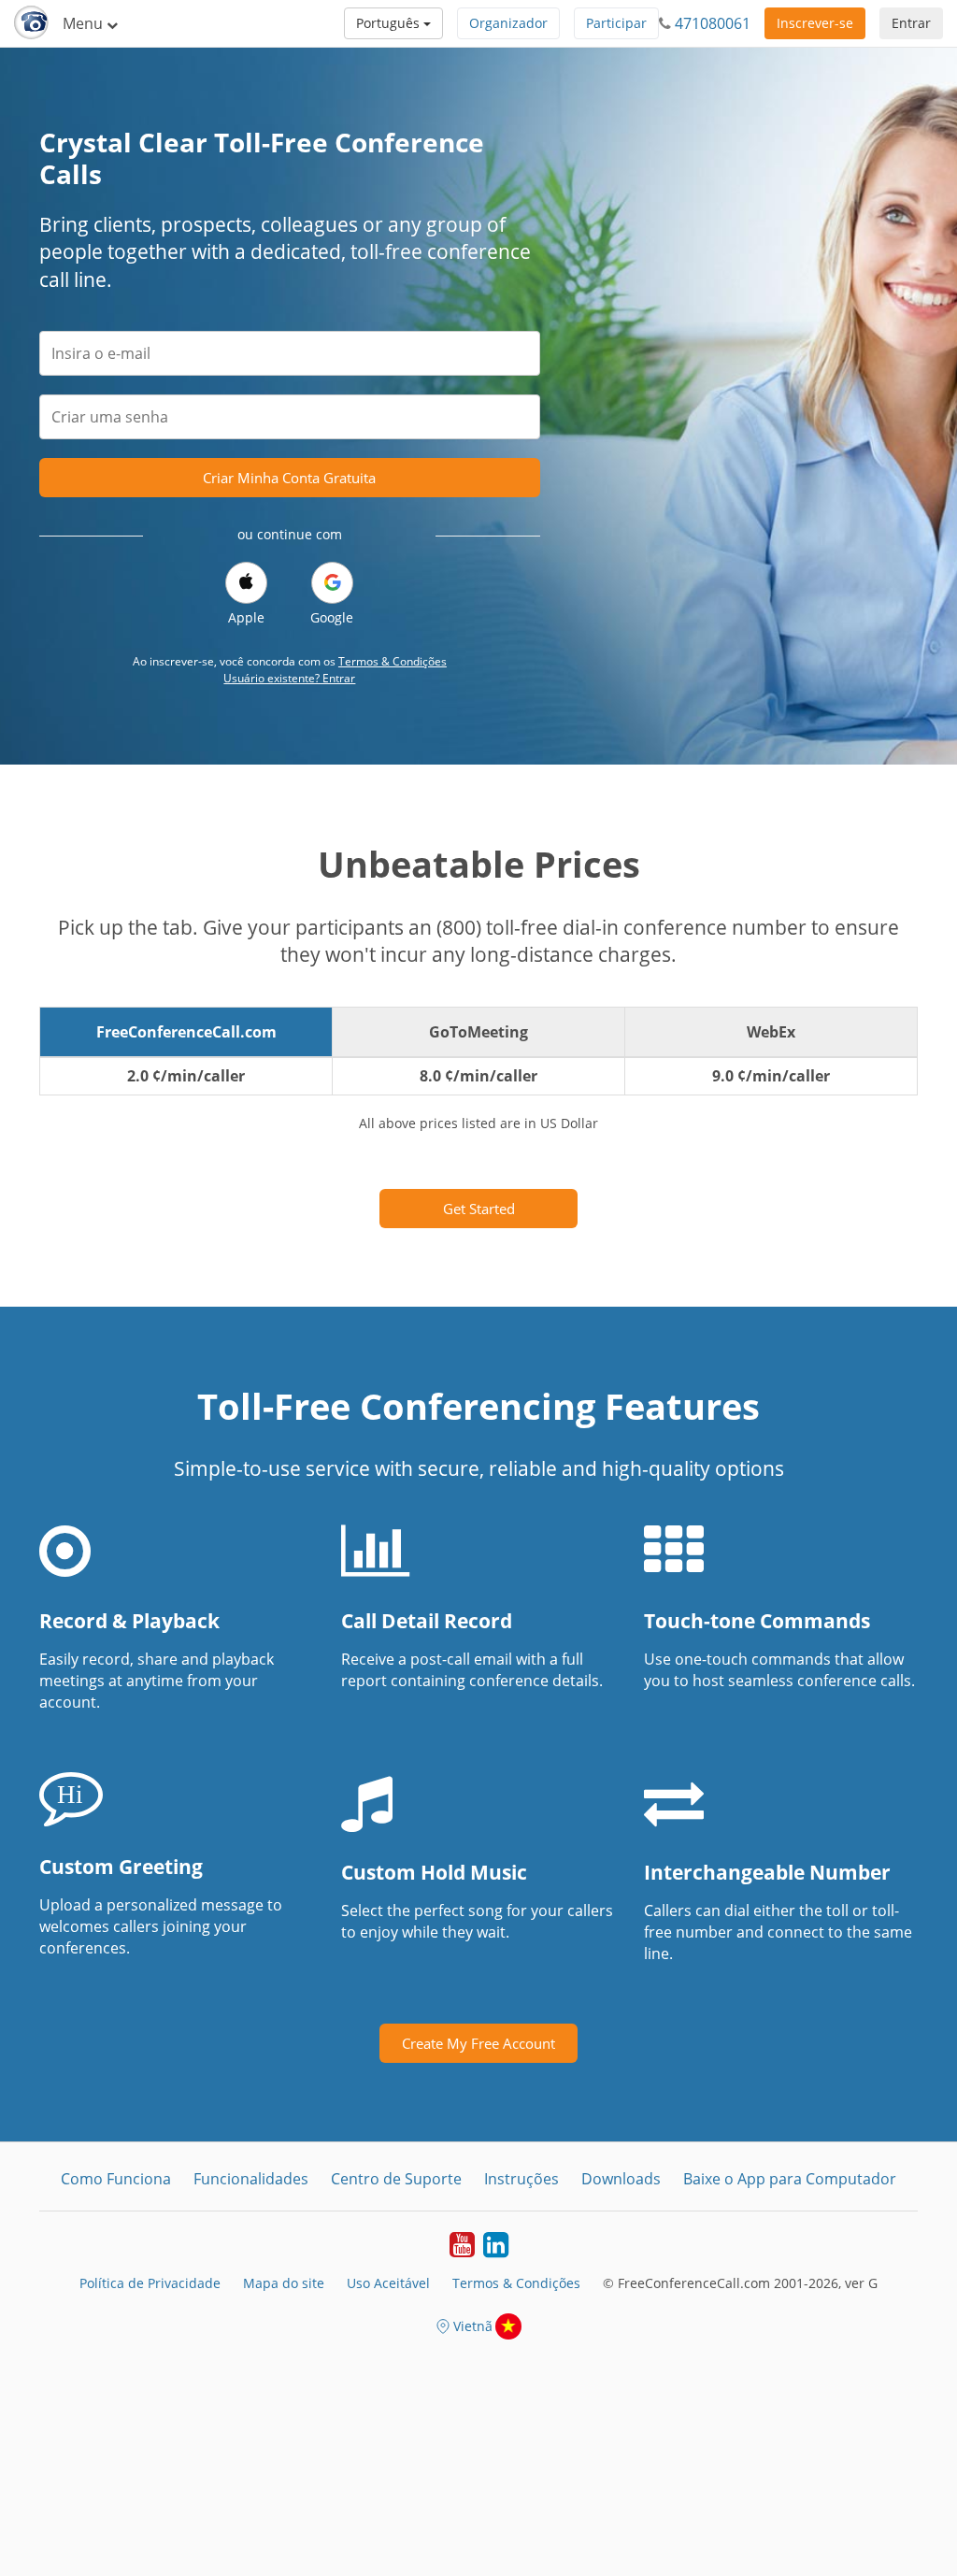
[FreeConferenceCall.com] (31, 23)
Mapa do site (284, 2283)
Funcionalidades (251, 2179)
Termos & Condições (393, 661)
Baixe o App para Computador (790, 2179)
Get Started (479, 1209)
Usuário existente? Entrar (289, 678)
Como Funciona (116, 2179)
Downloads (621, 2179)
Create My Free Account (478, 2043)
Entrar (911, 23)
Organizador (508, 23)
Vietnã (473, 2326)
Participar (616, 23)
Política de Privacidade (150, 2283)
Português (390, 23)
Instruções (521, 2179)
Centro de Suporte (396, 2179)
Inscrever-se (815, 23)
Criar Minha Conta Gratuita (289, 478)
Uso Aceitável (388, 2283)
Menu (85, 23)
